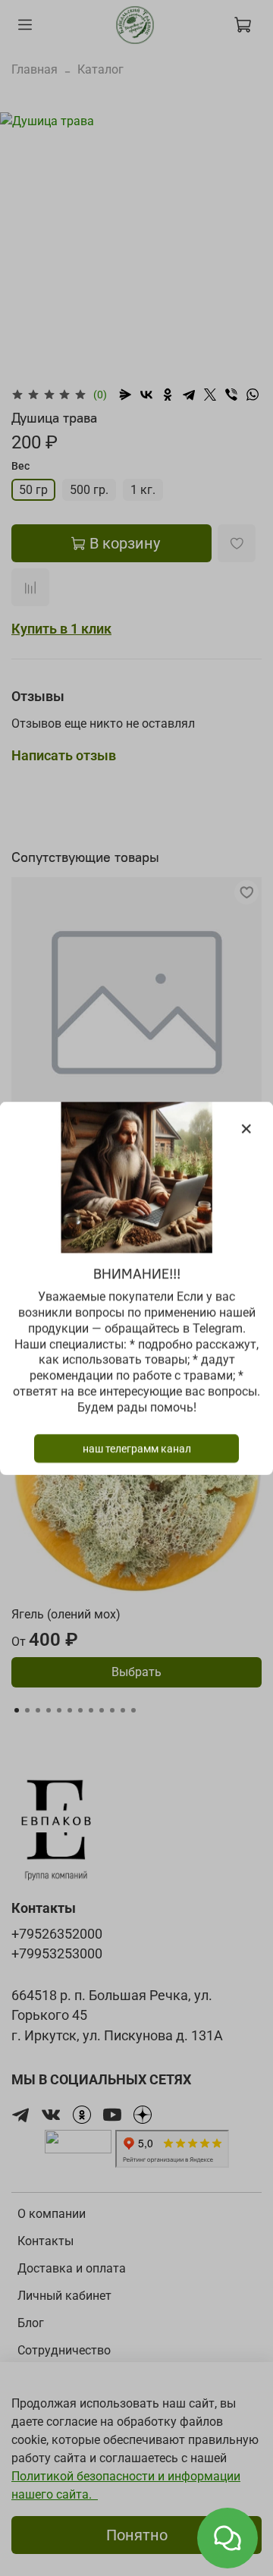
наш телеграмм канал (137, 1448)
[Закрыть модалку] (246, 1129)
